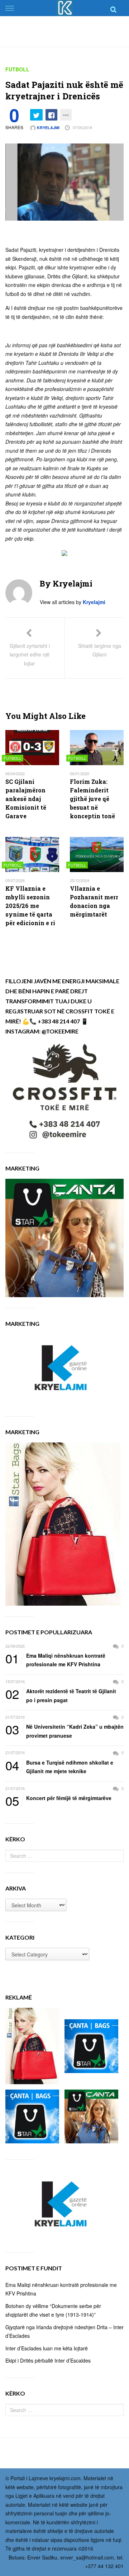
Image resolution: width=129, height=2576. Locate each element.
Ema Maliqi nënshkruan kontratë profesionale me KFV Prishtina (55, 1660)
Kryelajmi (48, 128)
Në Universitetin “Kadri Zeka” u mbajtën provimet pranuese (64, 1731)
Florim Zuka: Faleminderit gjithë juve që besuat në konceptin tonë (92, 799)
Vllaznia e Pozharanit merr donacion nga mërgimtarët (94, 901)
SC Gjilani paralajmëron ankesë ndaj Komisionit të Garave (26, 799)
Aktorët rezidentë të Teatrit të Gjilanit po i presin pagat (61, 1695)
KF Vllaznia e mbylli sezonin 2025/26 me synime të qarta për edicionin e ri (30, 906)
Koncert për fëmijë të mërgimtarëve (58, 1798)
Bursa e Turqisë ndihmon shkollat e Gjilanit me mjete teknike (59, 1767)
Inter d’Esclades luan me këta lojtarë (47, 2348)
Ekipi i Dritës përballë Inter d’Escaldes (48, 2360)
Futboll (17, 69)
